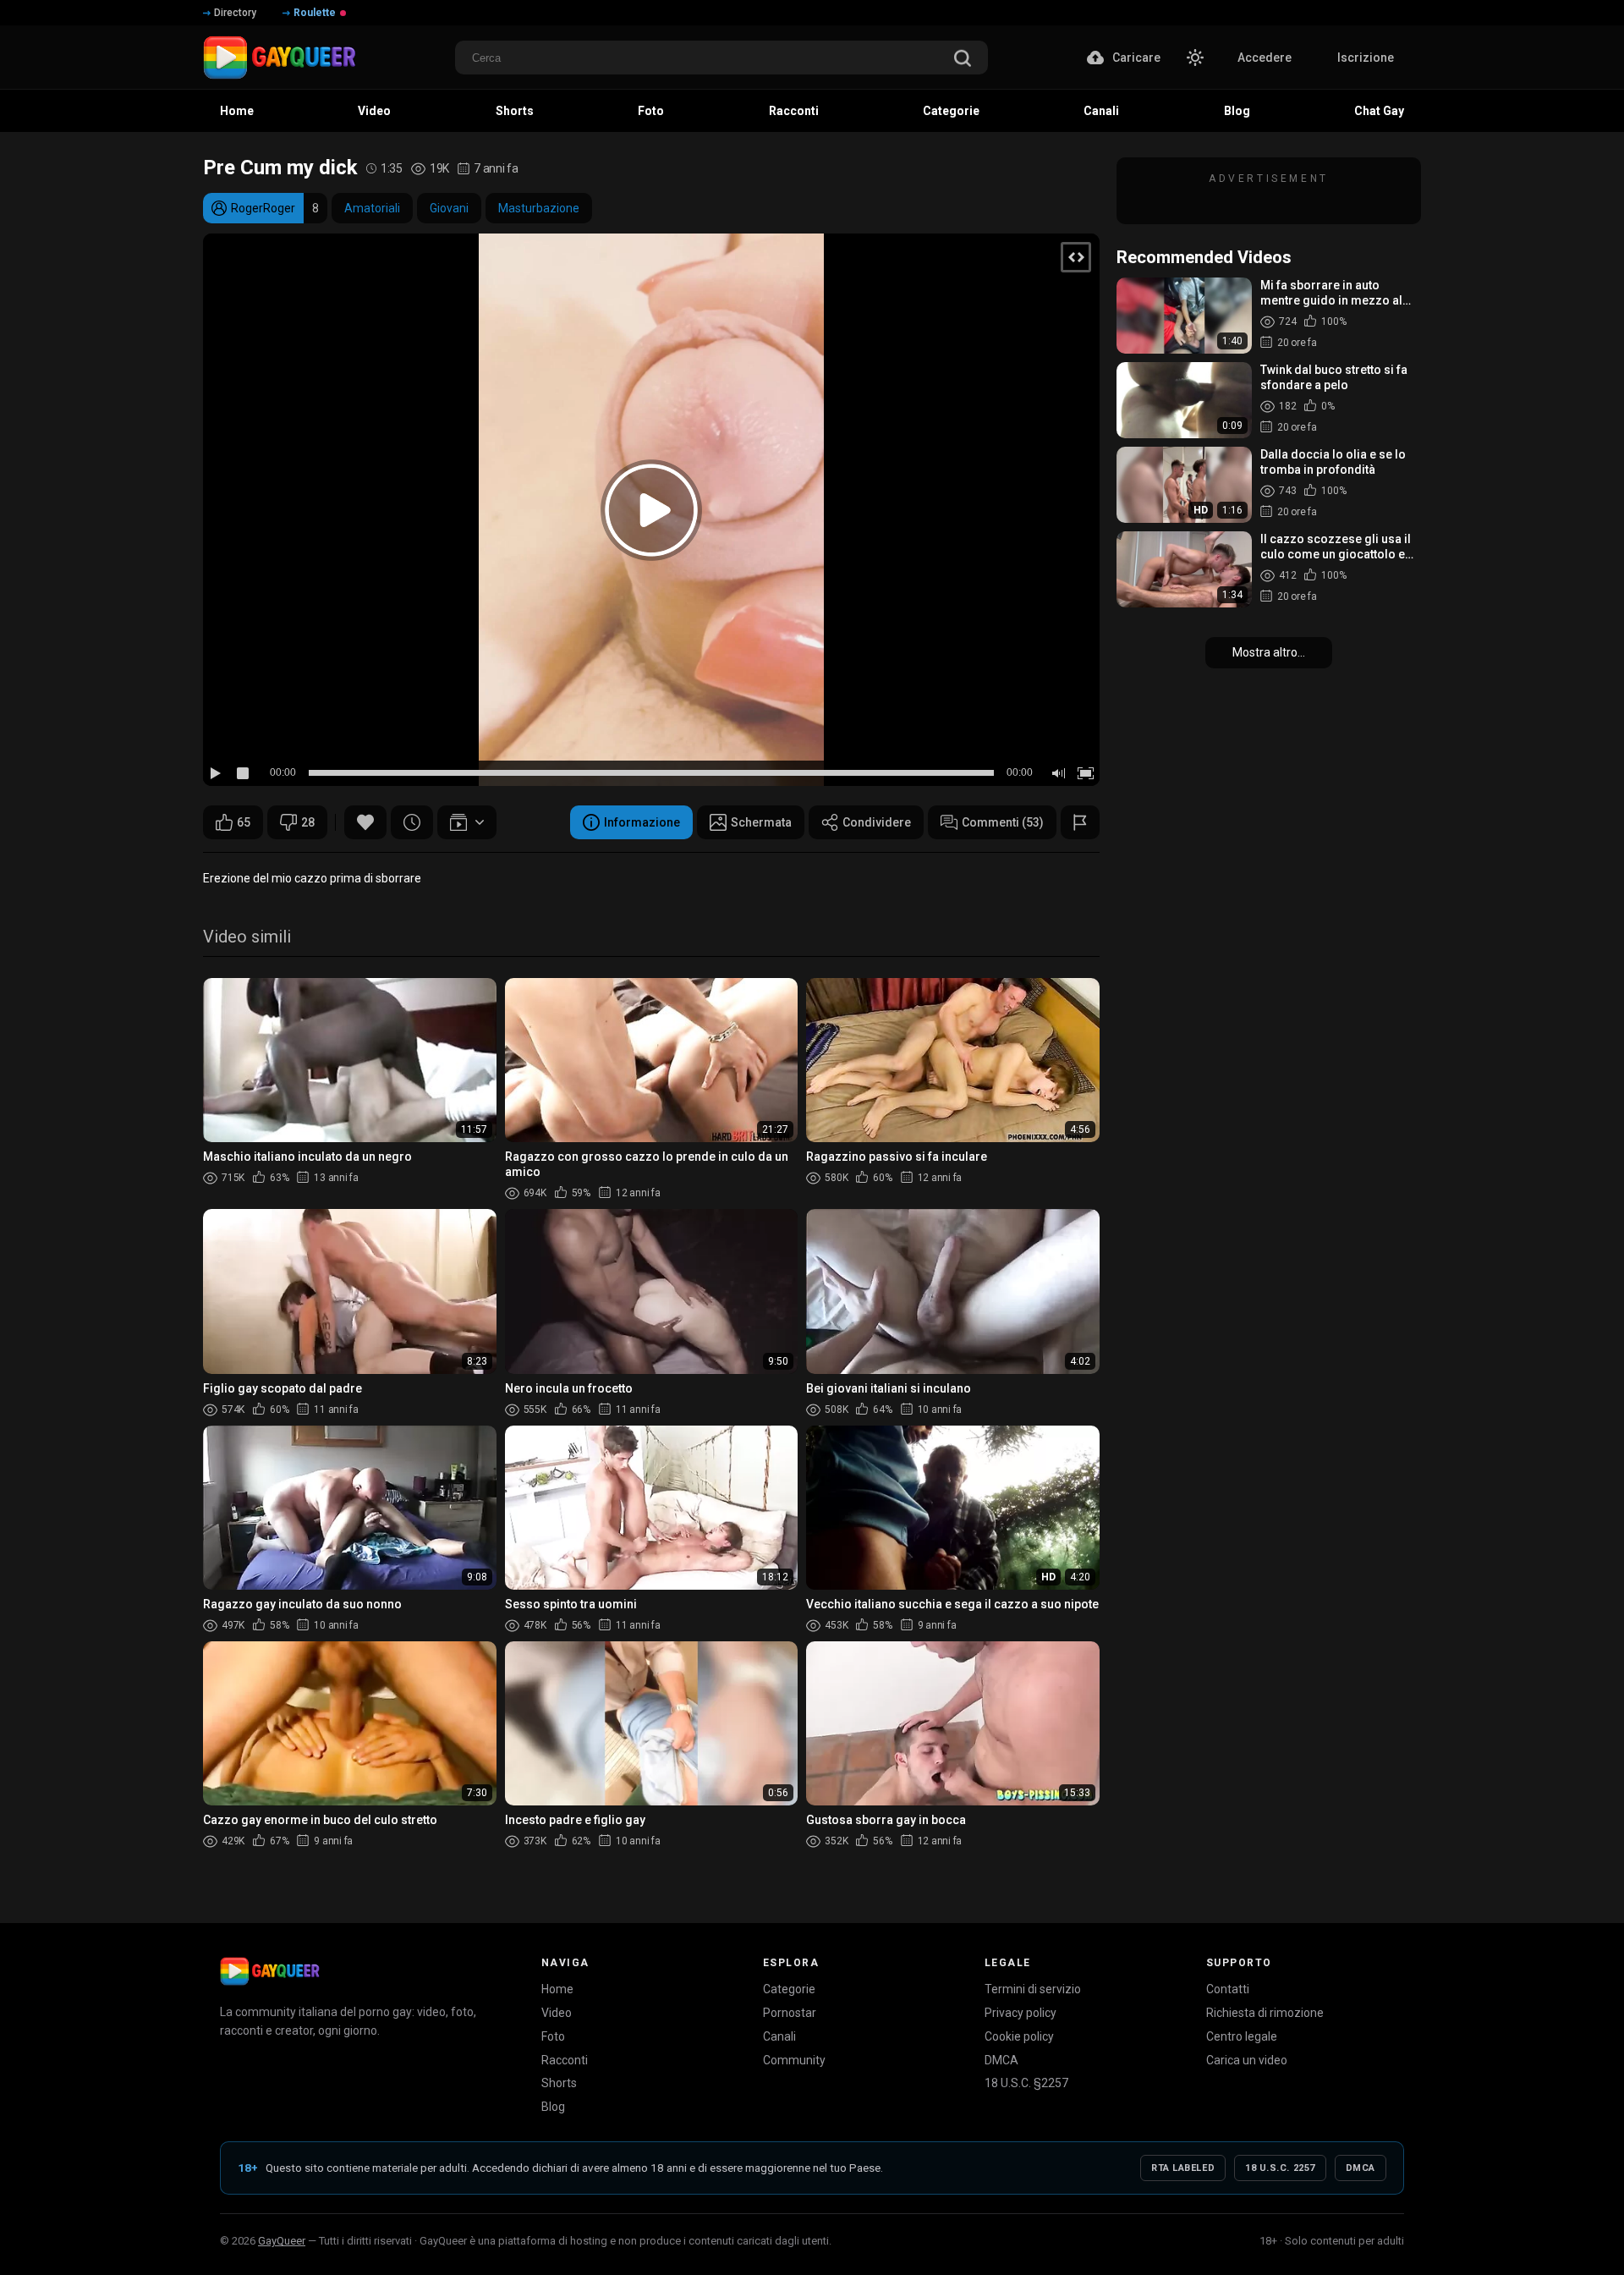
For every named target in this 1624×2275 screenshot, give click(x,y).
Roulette (315, 13)
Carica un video (1247, 2060)
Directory (235, 13)
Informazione (642, 822)
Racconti (565, 2060)
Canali (779, 2036)
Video (557, 2013)
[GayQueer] (270, 1971)
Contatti (1228, 1989)
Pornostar (790, 2013)
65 (244, 822)
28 (308, 822)
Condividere (877, 822)
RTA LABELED (1183, 2168)
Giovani (449, 208)
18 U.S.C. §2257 (1026, 2083)
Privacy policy (1020, 2013)
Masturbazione (539, 208)
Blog (553, 2107)
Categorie (789, 1989)
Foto (553, 2036)
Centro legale (1242, 2036)
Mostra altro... (1269, 652)
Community (794, 2060)
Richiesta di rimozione (1265, 2013)
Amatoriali (372, 208)
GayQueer (282, 2241)
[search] (963, 60)
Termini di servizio (1033, 1989)
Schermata (761, 822)
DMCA (1001, 2060)
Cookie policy (1019, 2036)
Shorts (559, 2083)
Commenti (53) (1003, 822)
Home (557, 1989)
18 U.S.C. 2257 (1280, 2168)
